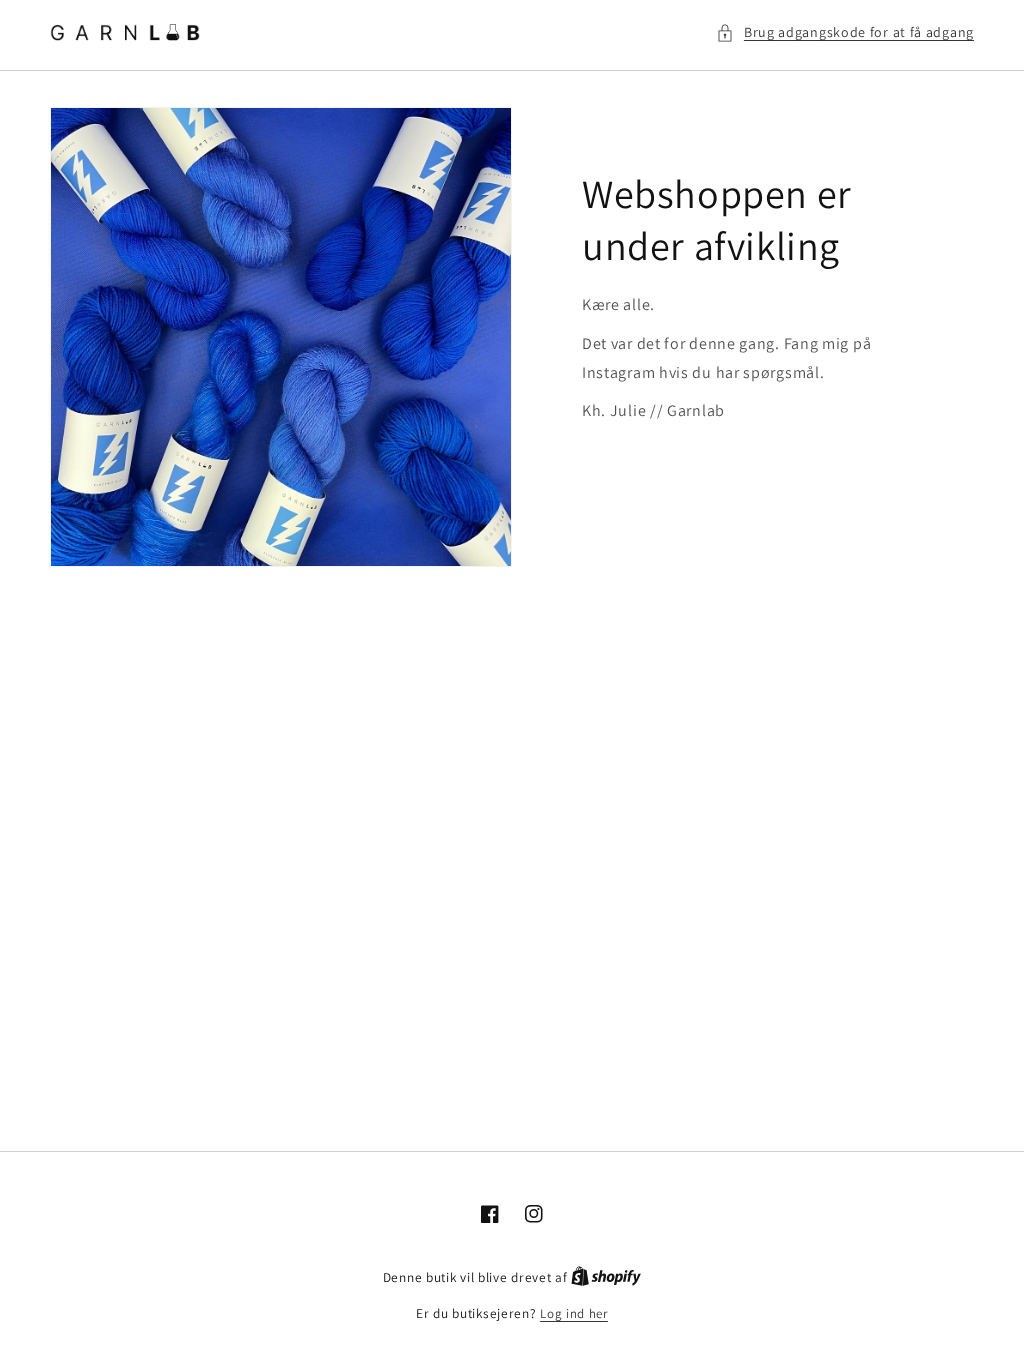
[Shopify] (606, 1277)
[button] (845, 32)
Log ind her (574, 1313)
